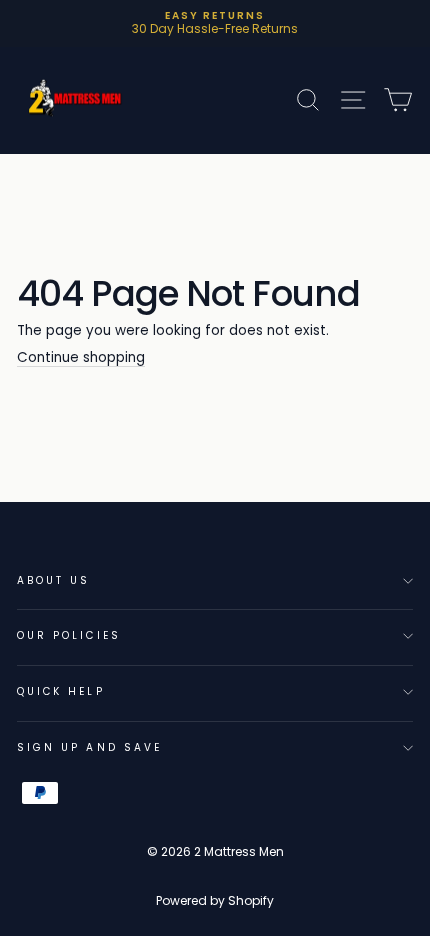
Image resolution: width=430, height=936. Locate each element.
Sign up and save (89, 747)
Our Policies (69, 635)
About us (53, 580)
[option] (215, 23)
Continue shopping (81, 358)
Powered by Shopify (215, 900)
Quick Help (61, 691)
